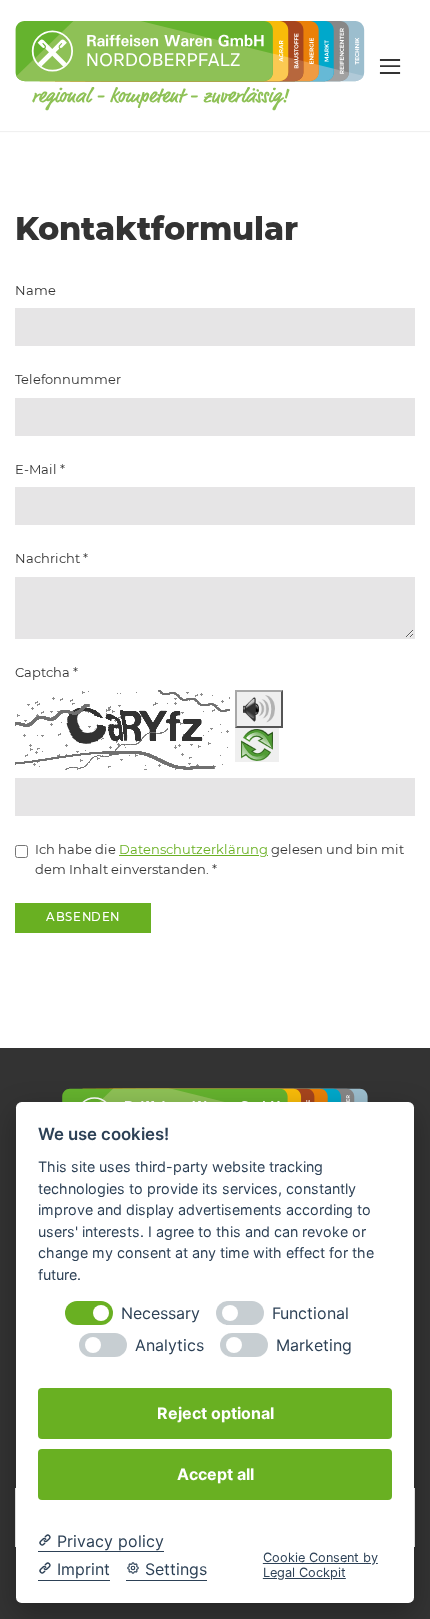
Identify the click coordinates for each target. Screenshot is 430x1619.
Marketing (314, 1345)
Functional (310, 1313)
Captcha (46, 672)
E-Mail (40, 469)
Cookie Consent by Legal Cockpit (320, 1565)
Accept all (215, 1474)
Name (35, 290)
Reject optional (215, 1413)
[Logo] (190, 64)
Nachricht (51, 558)
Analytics (169, 1345)
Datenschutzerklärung (193, 849)
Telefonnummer (68, 379)
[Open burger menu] (390, 66)
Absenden (83, 917)
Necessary (160, 1313)
